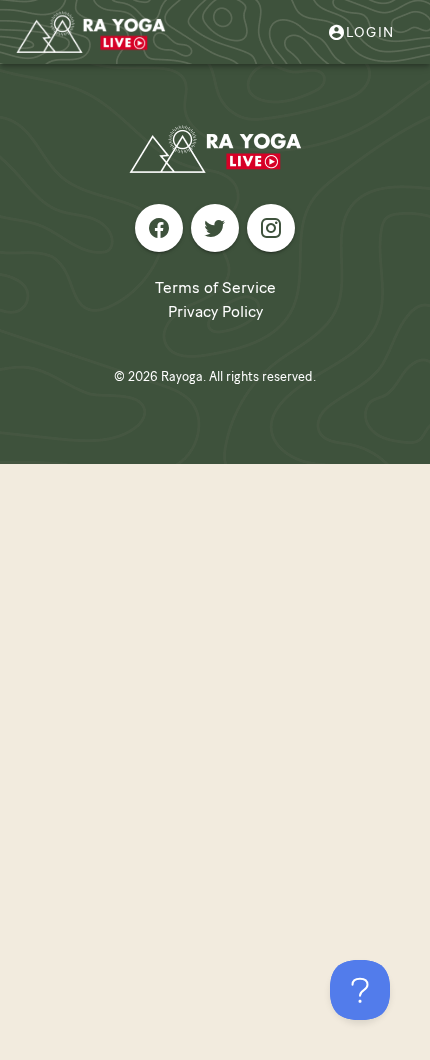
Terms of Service (215, 287)
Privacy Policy (215, 311)
